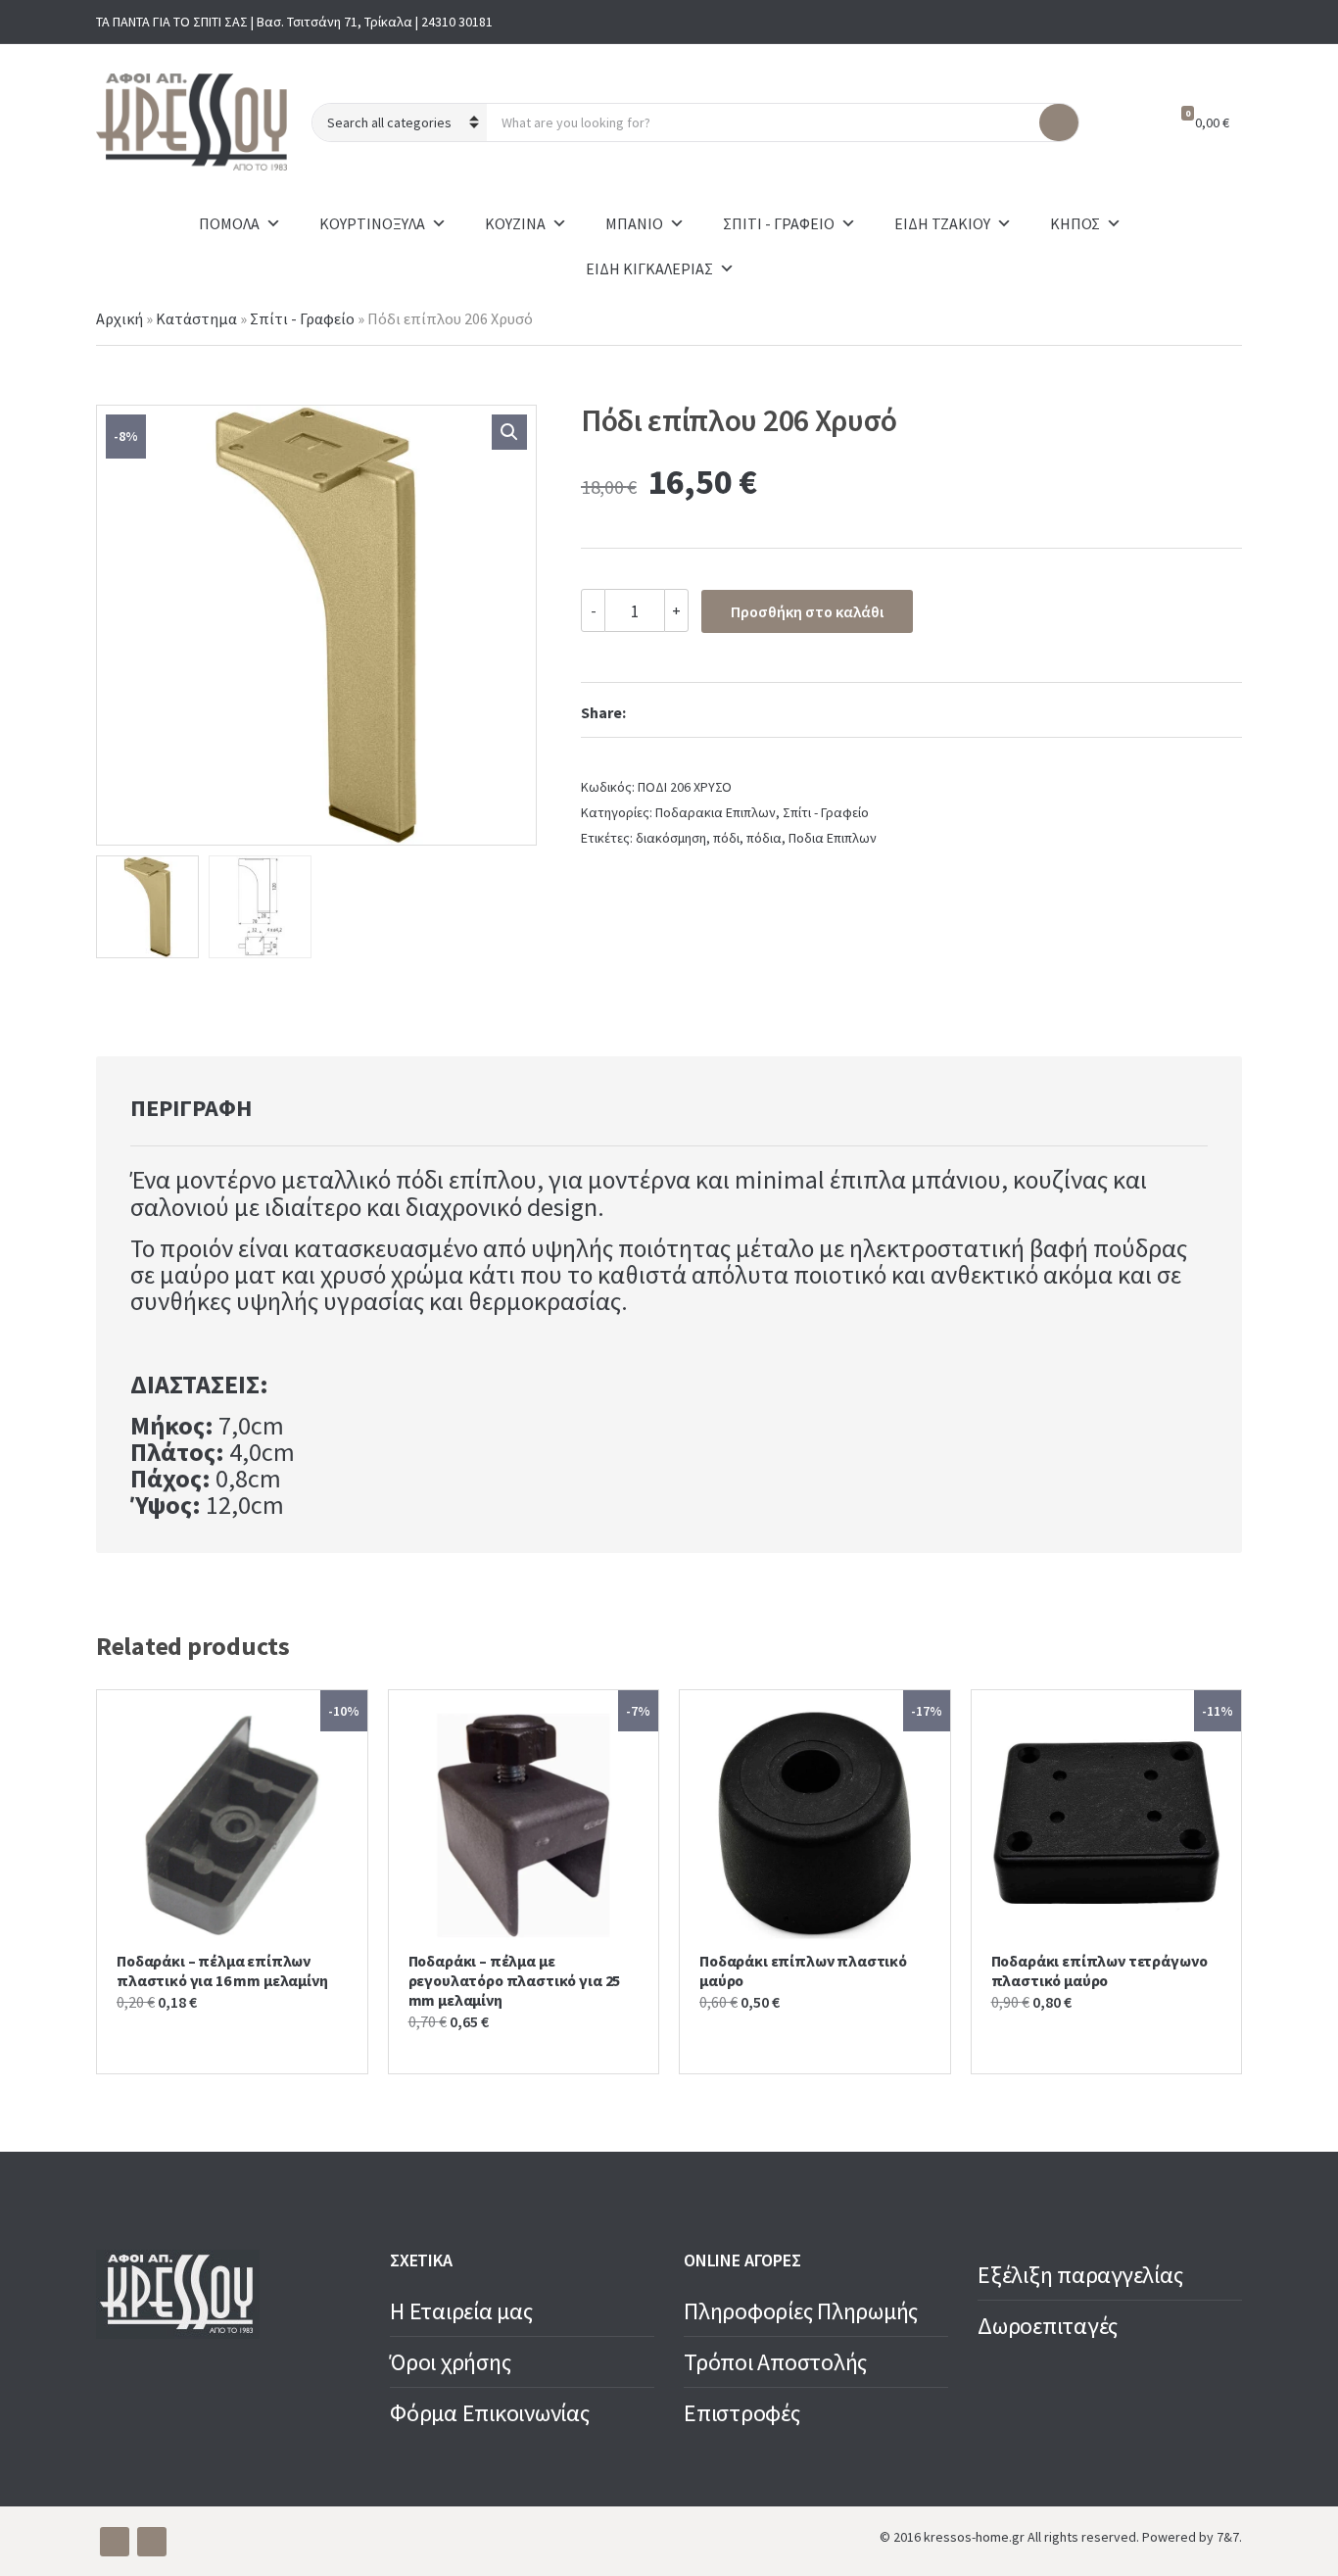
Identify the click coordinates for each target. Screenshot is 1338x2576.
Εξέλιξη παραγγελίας (1080, 2275)
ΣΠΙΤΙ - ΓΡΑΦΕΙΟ (779, 223)
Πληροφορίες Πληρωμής (801, 2311)
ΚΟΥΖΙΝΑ (515, 223)
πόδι (726, 838)
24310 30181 (457, 22)
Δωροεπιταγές (1048, 2326)
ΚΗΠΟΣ (1075, 223)
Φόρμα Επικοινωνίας (490, 2413)
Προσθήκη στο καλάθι (807, 611)
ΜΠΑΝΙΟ (634, 223)
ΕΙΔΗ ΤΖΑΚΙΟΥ (942, 223)
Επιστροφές (742, 2413)
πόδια (764, 838)
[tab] (191, 1108)
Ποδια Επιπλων (833, 838)
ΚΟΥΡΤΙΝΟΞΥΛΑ (372, 223)
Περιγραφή (191, 1108)
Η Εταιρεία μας (461, 2311)
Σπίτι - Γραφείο (302, 318)
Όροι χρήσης (450, 2362)
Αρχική (119, 318)
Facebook (1195, 22)
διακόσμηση (671, 838)
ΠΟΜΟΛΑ (229, 223)
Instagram (1226, 22)
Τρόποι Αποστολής (775, 2362)
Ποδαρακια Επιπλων (716, 812)
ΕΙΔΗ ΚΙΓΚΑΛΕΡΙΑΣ (649, 268)
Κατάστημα (196, 318)
